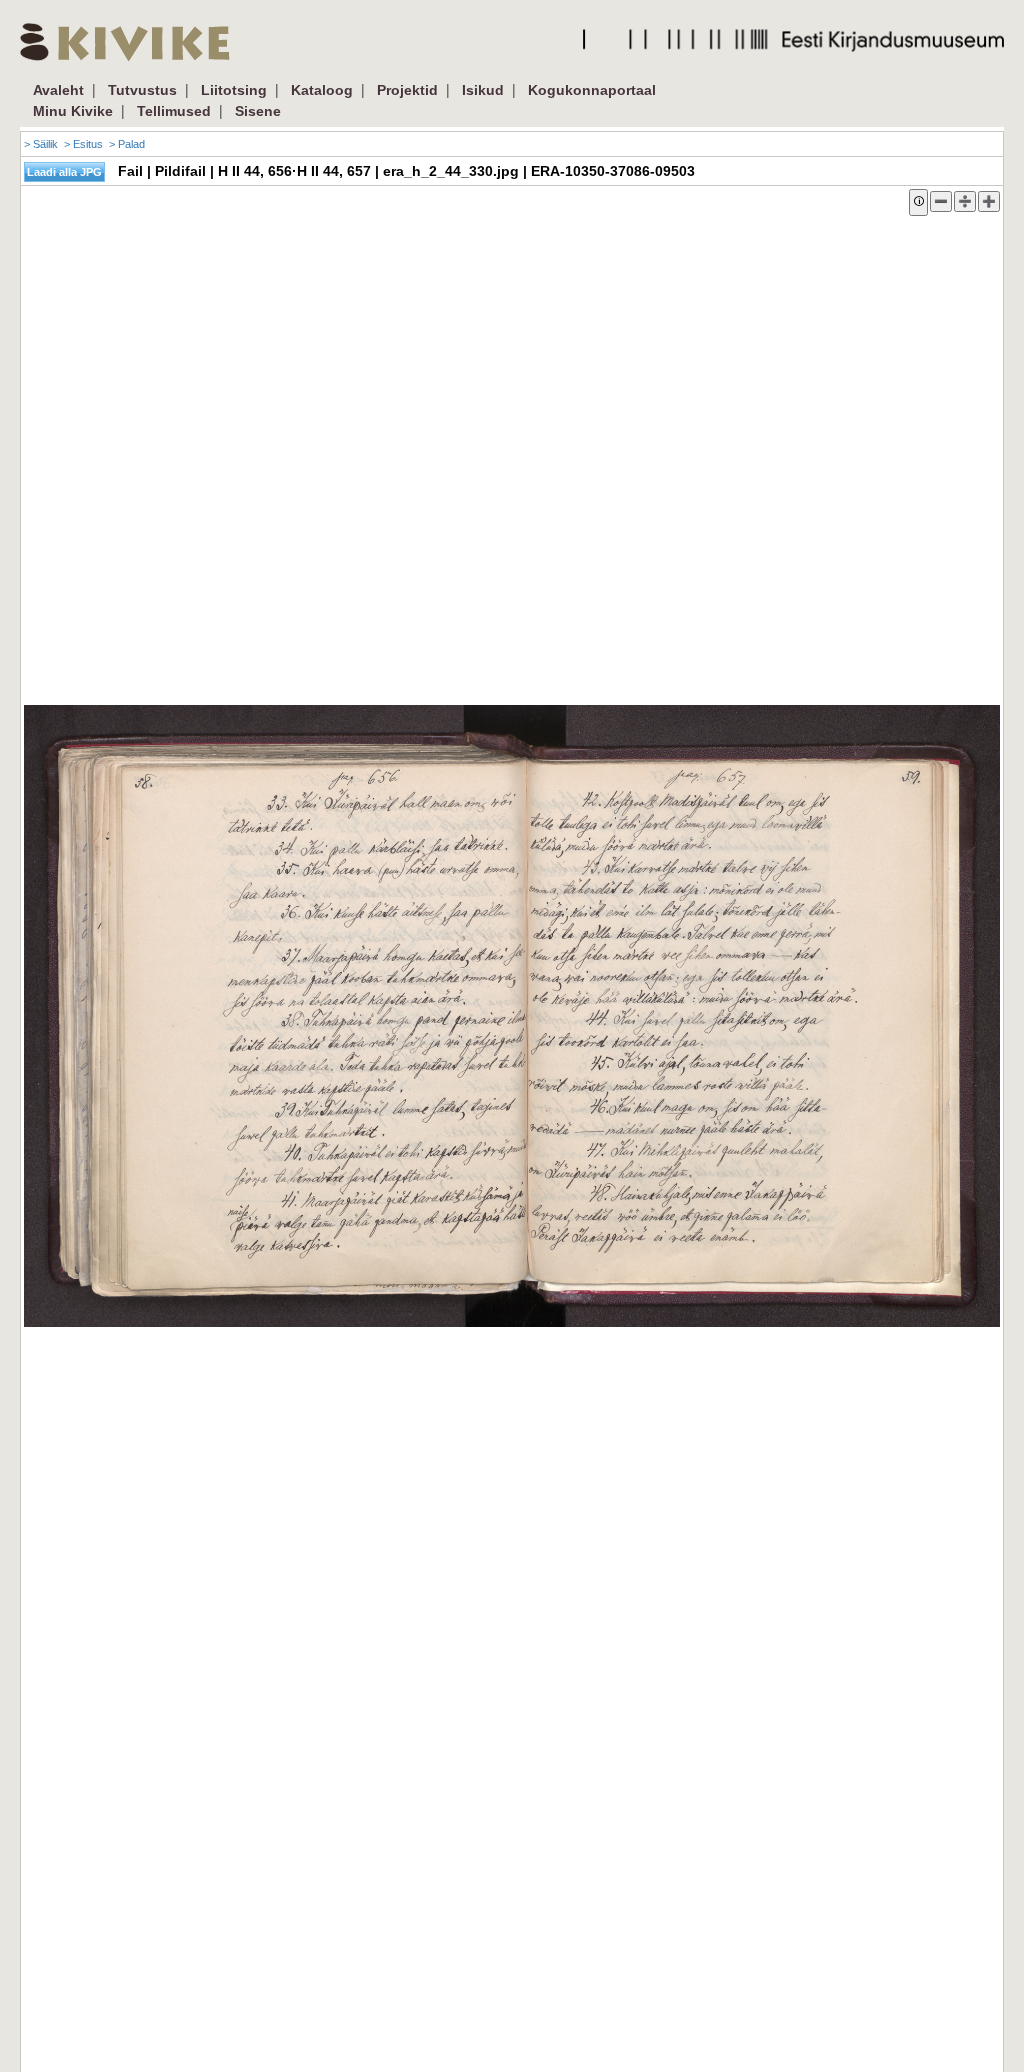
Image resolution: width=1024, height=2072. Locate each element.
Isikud (483, 90)
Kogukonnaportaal (592, 90)
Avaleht (58, 90)
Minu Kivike (73, 111)
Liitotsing (234, 90)
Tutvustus (142, 90)
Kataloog (322, 90)
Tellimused (174, 111)
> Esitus (83, 144)
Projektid (407, 90)
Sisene (258, 111)
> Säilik (41, 144)
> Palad (127, 144)
